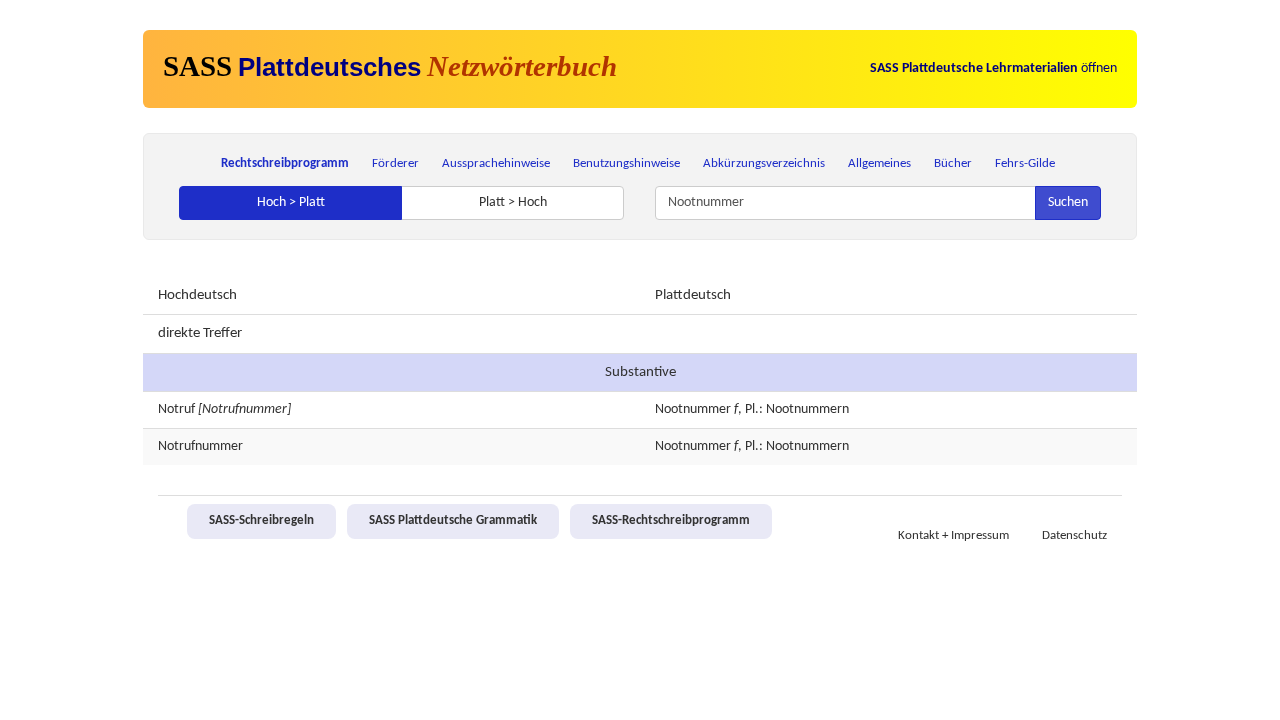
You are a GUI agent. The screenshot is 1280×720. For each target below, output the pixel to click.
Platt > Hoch (513, 202)
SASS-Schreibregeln (261, 521)
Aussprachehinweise (496, 163)
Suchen (1068, 202)
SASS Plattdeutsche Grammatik (453, 521)
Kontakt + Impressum (953, 536)
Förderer (395, 163)
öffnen (993, 68)
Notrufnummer (200, 446)
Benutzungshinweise (626, 163)
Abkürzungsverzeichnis (764, 163)
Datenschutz (1074, 536)
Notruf (176, 409)
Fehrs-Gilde (1025, 163)
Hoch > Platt (291, 202)
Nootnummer (693, 409)
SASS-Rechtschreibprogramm (671, 521)
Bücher (953, 163)
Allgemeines (879, 163)
